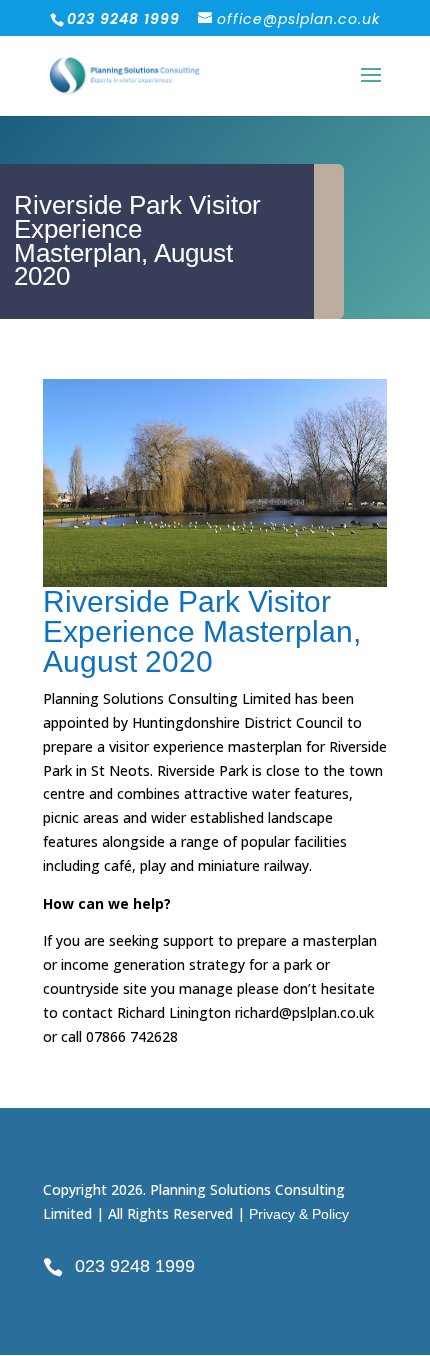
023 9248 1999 (135, 1266)
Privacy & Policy (299, 1214)
